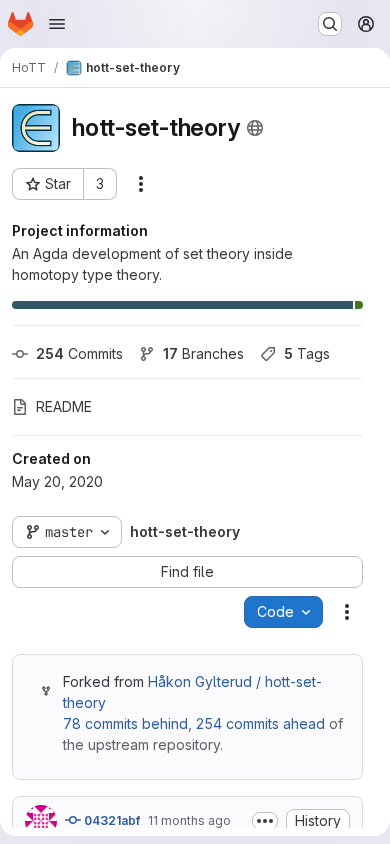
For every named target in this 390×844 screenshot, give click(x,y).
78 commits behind (125, 723)
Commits (79, 353)
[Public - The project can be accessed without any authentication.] (255, 128)
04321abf (110, 820)
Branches (203, 353)
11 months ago (189, 820)
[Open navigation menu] (57, 24)
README (64, 406)
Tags (307, 353)
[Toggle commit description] (265, 821)
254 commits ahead (260, 723)
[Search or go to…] (330, 24)
